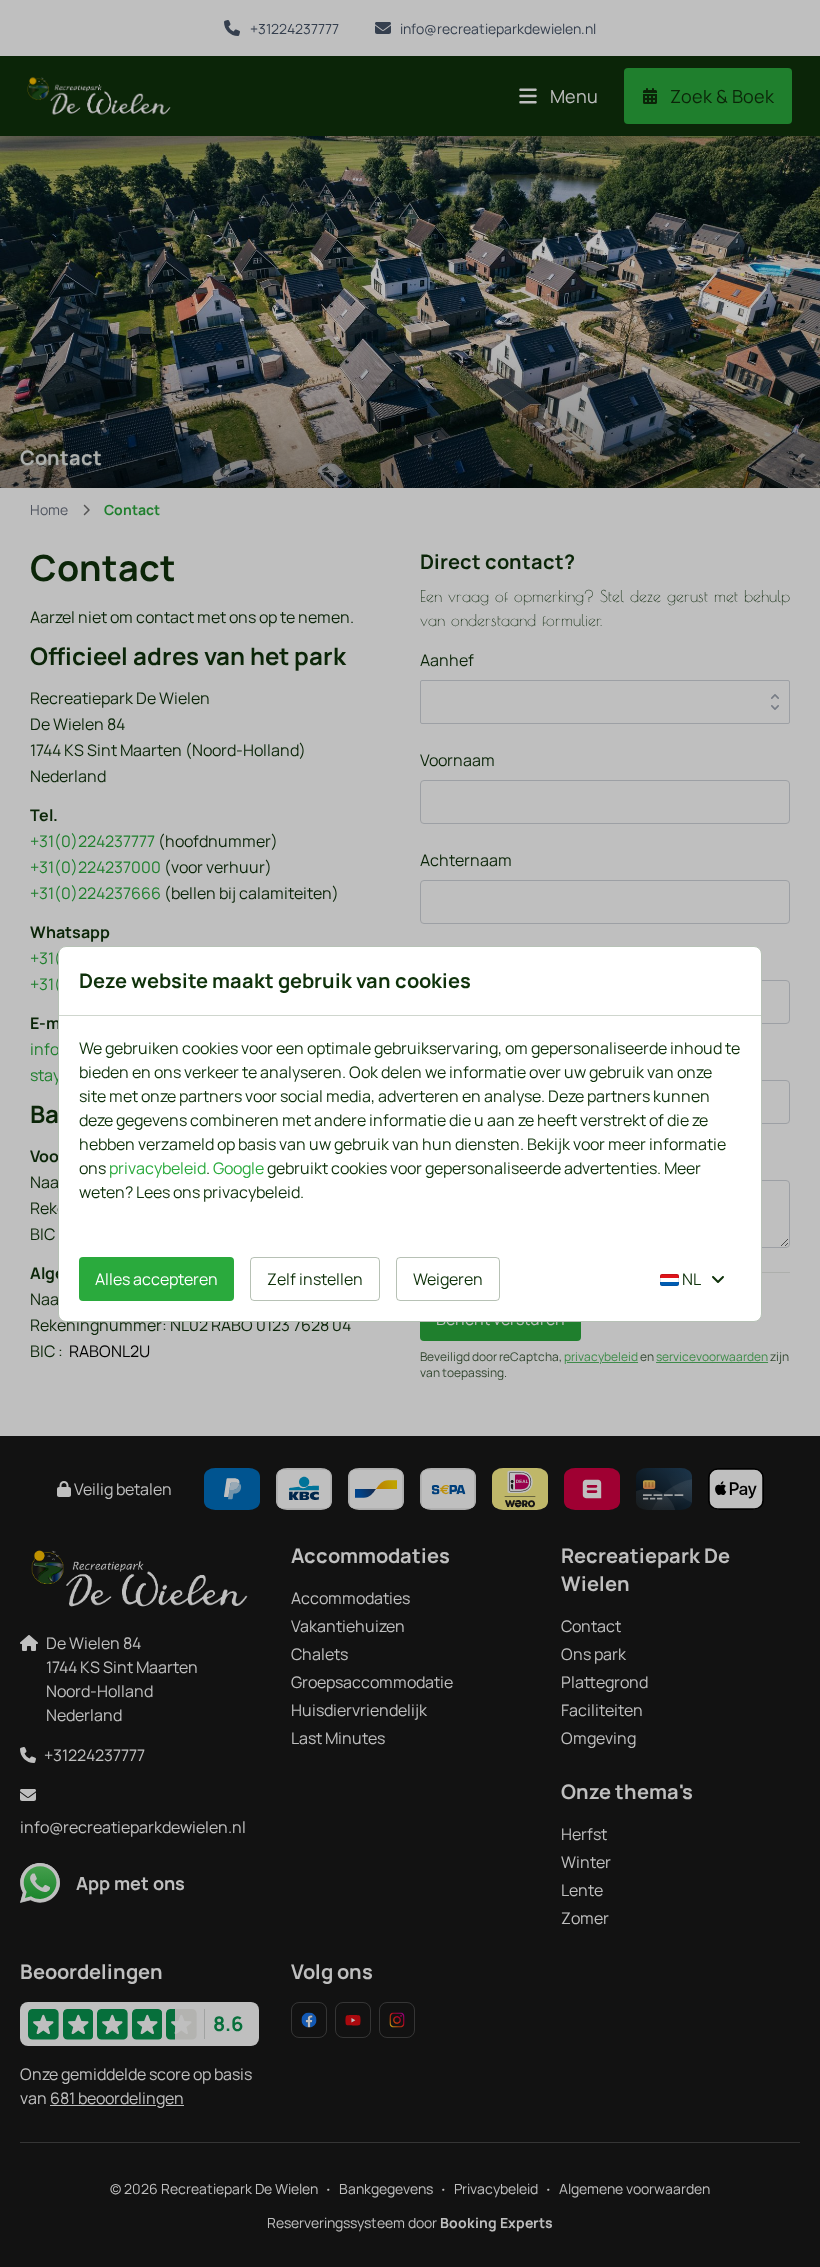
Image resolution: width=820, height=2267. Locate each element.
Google (238, 1168)
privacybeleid (157, 1168)
